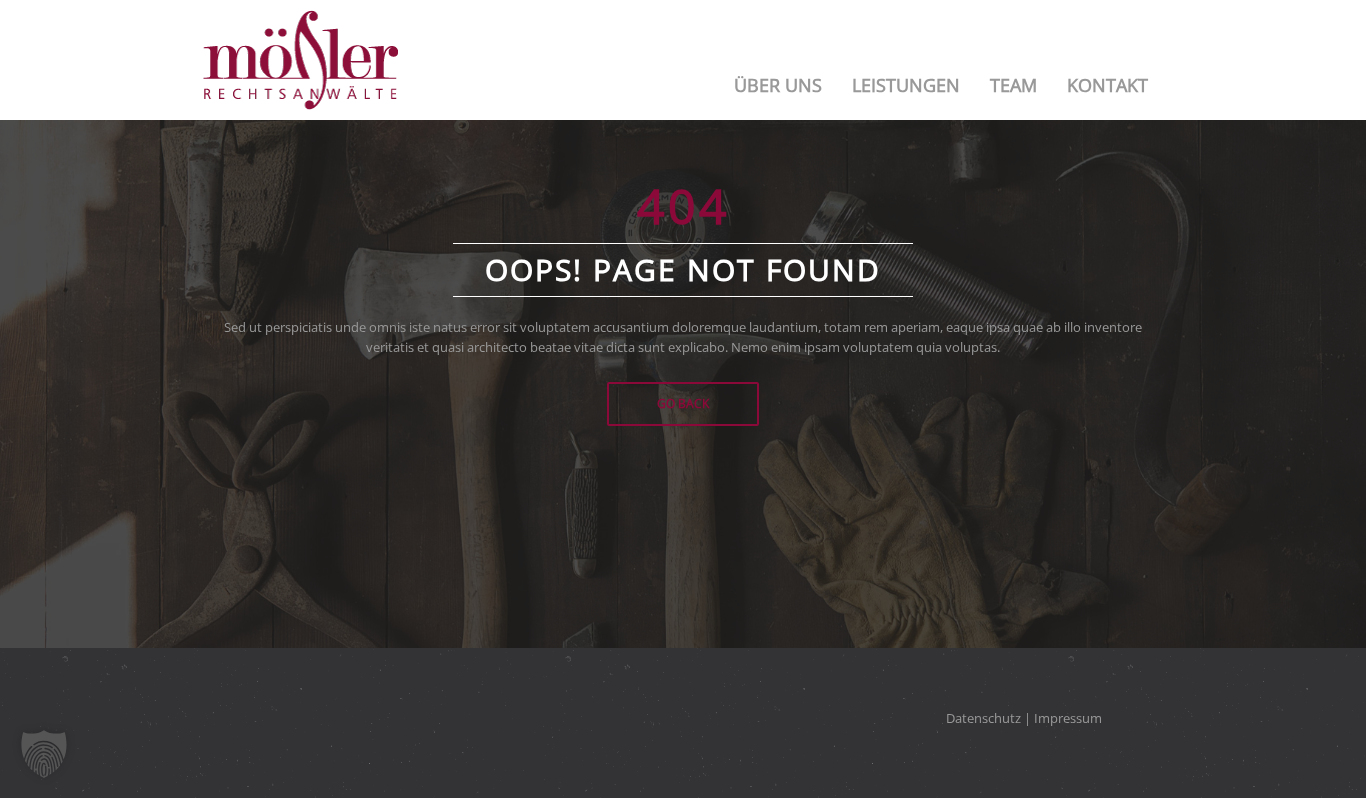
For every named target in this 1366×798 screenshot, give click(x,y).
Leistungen (906, 85)
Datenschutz (983, 718)
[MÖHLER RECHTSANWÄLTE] (300, 60)
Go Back (683, 403)
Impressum (1068, 718)
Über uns (778, 85)
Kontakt (1107, 85)
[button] (44, 754)
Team (1013, 85)
